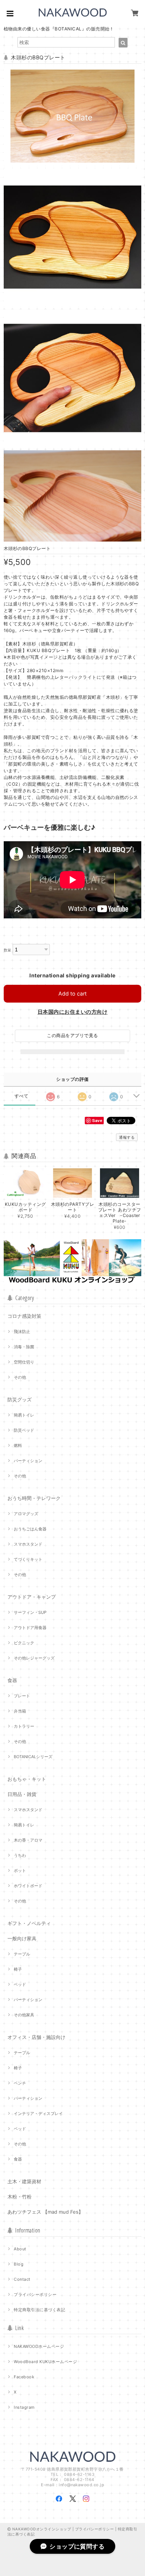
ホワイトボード (28, 1886)
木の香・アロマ (28, 1840)
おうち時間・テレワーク (34, 1498)
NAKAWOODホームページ (39, 2346)
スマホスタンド (28, 1544)
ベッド (20, 1984)
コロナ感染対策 (24, 1316)
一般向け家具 (22, 1938)
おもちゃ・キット (27, 1779)
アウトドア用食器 (30, 1628)
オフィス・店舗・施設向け (36, 2037)
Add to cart (72, 993)
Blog (19, 2264)
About (20, 2249)
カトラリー (24, 1726)
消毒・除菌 (24, 1347)
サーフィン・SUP (30, 1612)
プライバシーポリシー (35, 2294)
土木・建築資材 (24, 2181)
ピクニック (24, 1643)
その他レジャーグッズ (34, 1658)
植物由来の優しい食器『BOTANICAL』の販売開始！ (59, 29)
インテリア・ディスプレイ (38, 2113)
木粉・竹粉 (20, 2197)
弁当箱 (20, 1711)
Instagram (24, 2407)
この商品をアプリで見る (72, 1035)
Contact (22, 2279)
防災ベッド (24, 1430)
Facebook (24, 2377)
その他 (20, 1377)
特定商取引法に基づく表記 (39, 2310)
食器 (12, 1680)
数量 (8, 950)
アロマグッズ (26, 1514)
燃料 (18, 1445)
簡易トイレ (24, 1415)
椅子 (18, 1969)
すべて (21, 1096)
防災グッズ (20, 1399)
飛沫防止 (22, 1332)
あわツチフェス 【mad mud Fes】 (45, 2212)
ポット (20, 1871)
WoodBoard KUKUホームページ (45, 2362)
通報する (127, 1137)
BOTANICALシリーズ (33, 1757)
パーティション (28, 1461)
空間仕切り (24, 1362)
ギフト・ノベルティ (29, 1923)
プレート (22, 1696)
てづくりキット (28, 1559)
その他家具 (24, 2015)
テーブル (22, 1954)
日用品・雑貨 (22, 1794)
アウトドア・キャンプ (32, 1597)
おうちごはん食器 (30, 1529)
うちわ (20, 1855)
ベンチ (20, 2083)
